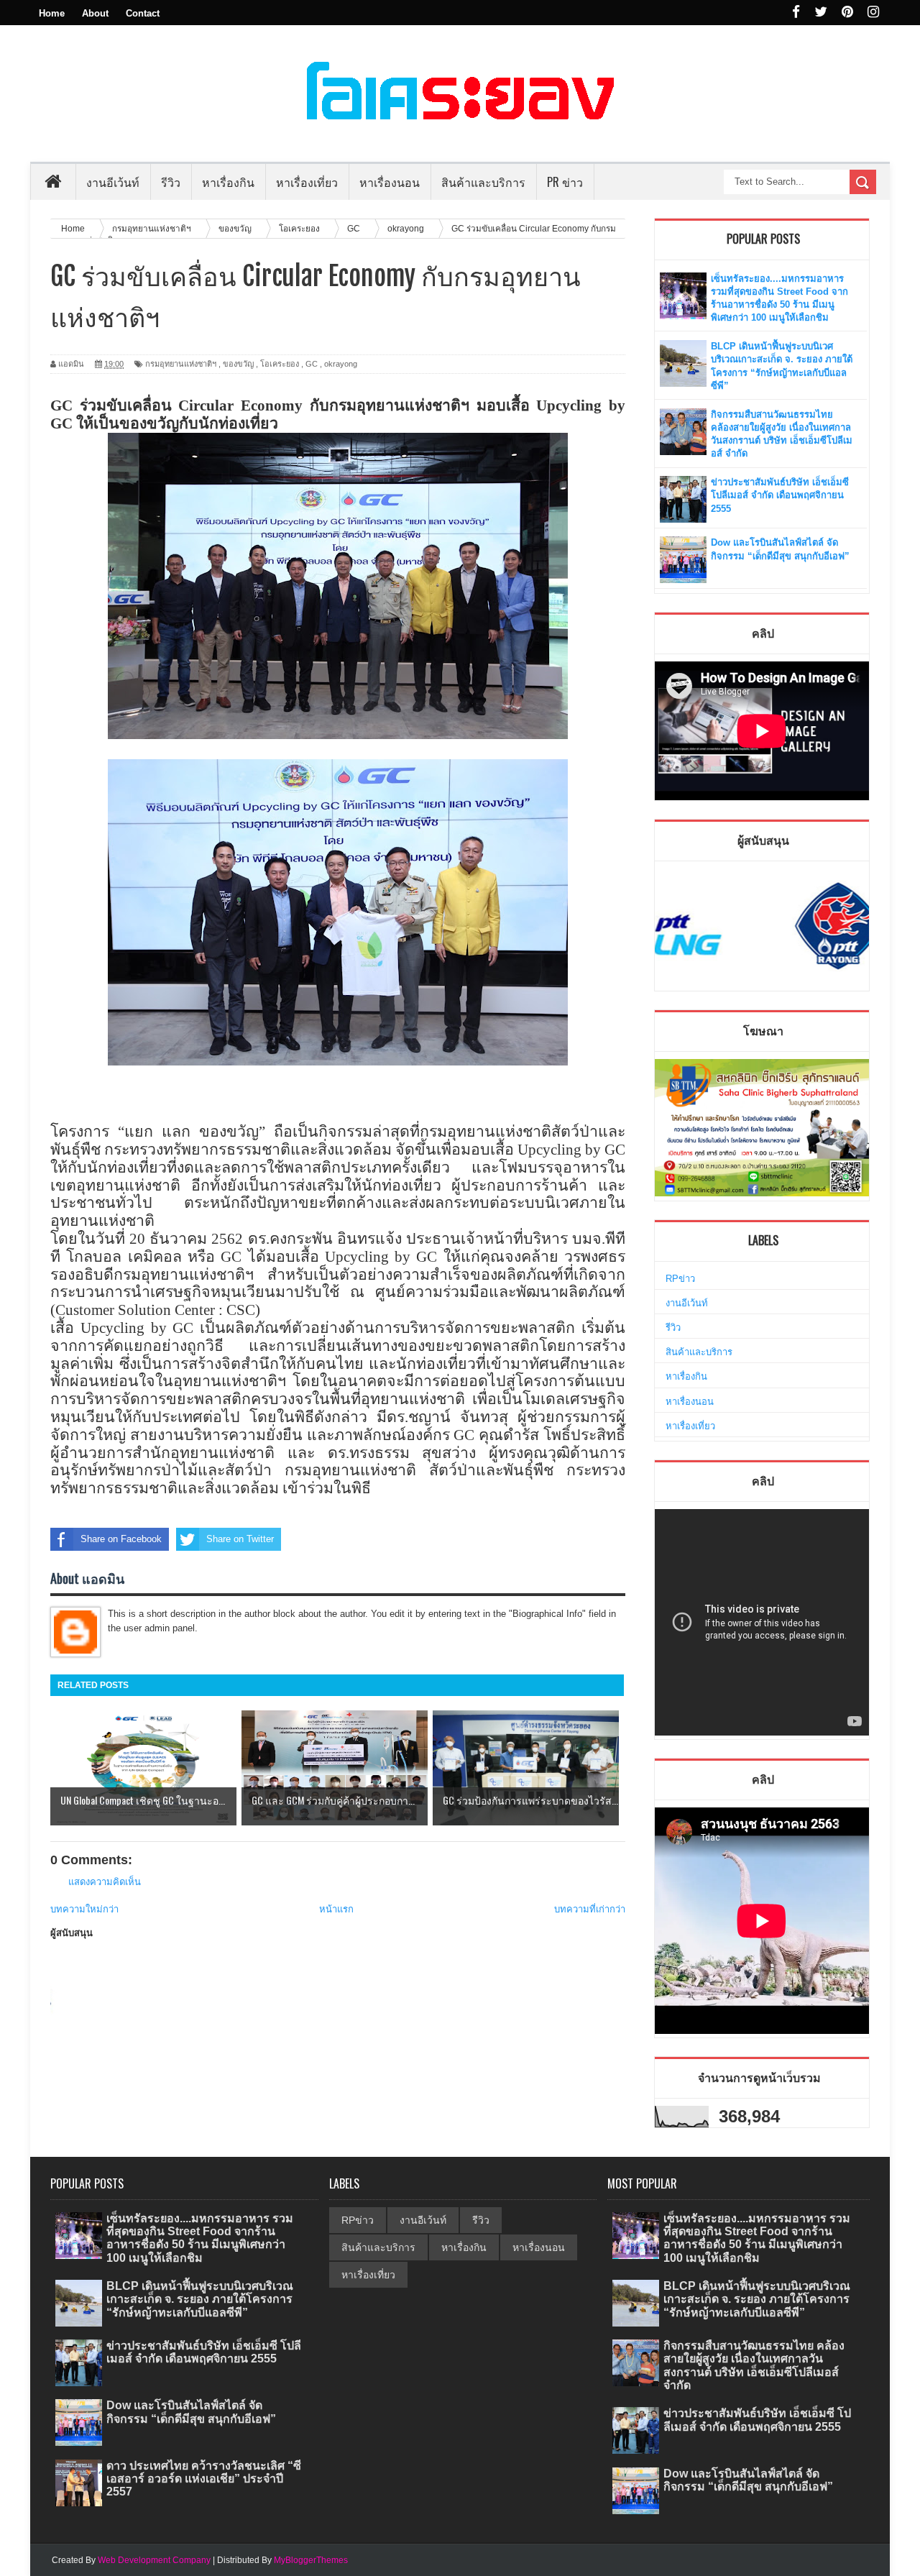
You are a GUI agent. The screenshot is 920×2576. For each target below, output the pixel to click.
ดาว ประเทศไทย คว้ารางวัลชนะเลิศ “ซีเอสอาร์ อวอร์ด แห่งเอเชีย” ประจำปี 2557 (204, 2479)
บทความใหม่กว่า (84, 1909)
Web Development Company (154, 2560)
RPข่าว (680, 1279)
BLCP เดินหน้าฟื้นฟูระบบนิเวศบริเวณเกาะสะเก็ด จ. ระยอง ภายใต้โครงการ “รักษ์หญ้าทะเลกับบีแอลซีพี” (200, 2299)
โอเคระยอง (280, 364)
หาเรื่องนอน (690, 1402)
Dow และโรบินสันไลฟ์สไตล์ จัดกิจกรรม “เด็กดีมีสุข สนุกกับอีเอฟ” (191, 2412)
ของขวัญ (238, 364)
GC (312, 364)
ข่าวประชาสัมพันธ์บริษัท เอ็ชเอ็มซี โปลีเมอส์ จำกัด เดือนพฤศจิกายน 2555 (780, 495)
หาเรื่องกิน (686, 1376)
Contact (143, 13)
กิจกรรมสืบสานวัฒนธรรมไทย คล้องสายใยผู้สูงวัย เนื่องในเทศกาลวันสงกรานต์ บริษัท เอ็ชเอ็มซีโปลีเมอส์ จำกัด (754, 2365)
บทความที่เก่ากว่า (590, 1909)
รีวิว (673, 1328)
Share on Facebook (121, 1539)
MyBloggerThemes (311, 2560)
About (95, 13)
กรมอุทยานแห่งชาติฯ (181, 364)
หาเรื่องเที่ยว (690, 1426)
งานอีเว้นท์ (113, 182)
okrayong (341, 364)
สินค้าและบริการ (699, 1352)
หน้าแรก (336, 1909)
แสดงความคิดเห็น (105, 1882)
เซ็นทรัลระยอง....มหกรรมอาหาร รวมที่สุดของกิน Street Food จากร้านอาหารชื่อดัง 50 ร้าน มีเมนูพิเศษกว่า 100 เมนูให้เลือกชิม (200, 2238)
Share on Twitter (240, 1539)
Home (52, 13)
